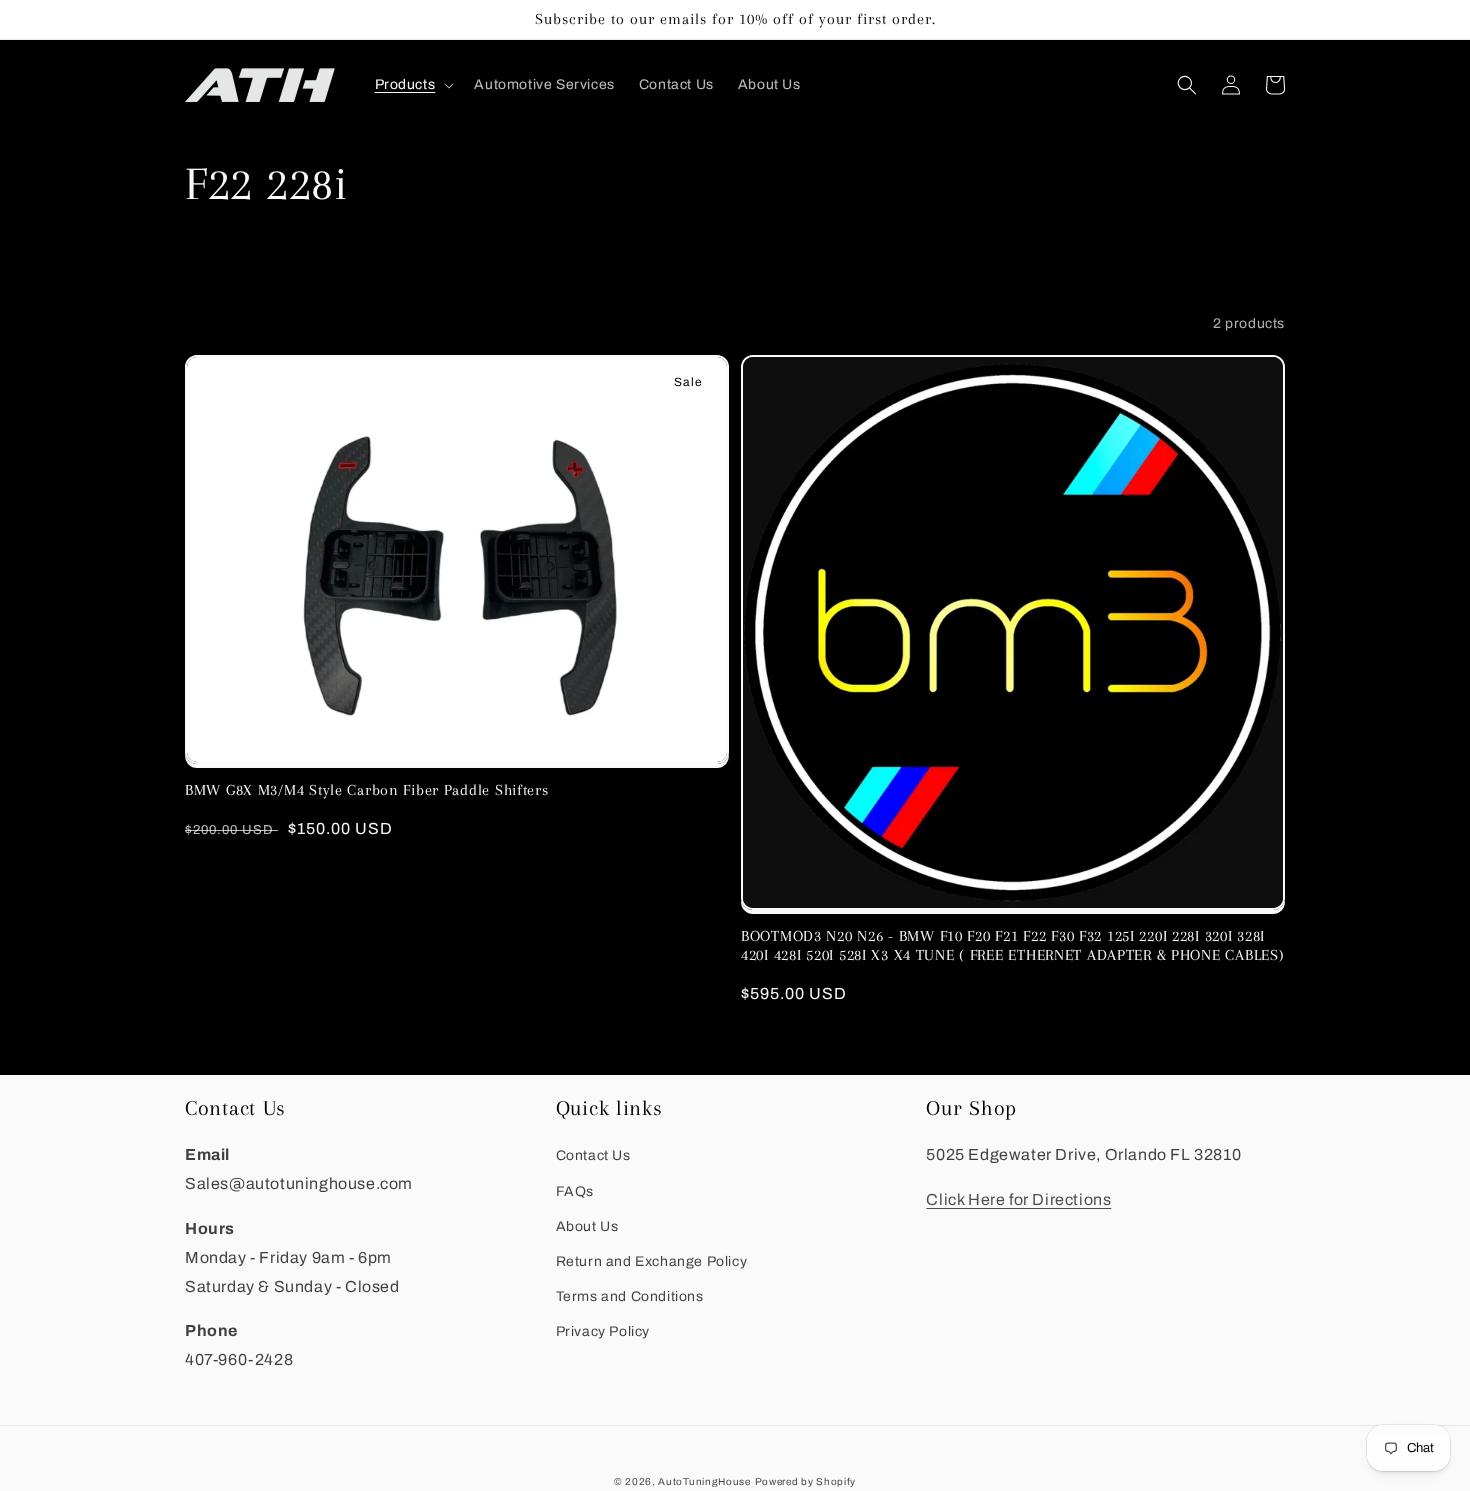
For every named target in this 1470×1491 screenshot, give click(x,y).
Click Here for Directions (1018, 1199)
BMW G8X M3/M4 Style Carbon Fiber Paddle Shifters (367, 790)
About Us (587, 1226)
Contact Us (593, 1155)
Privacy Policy (603, 1331)
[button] (413, 85)
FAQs (575, 1191)
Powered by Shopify (806, 1481)
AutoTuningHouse (704, 1481)
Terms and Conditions (630, 1296)
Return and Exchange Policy (652, 1261)
